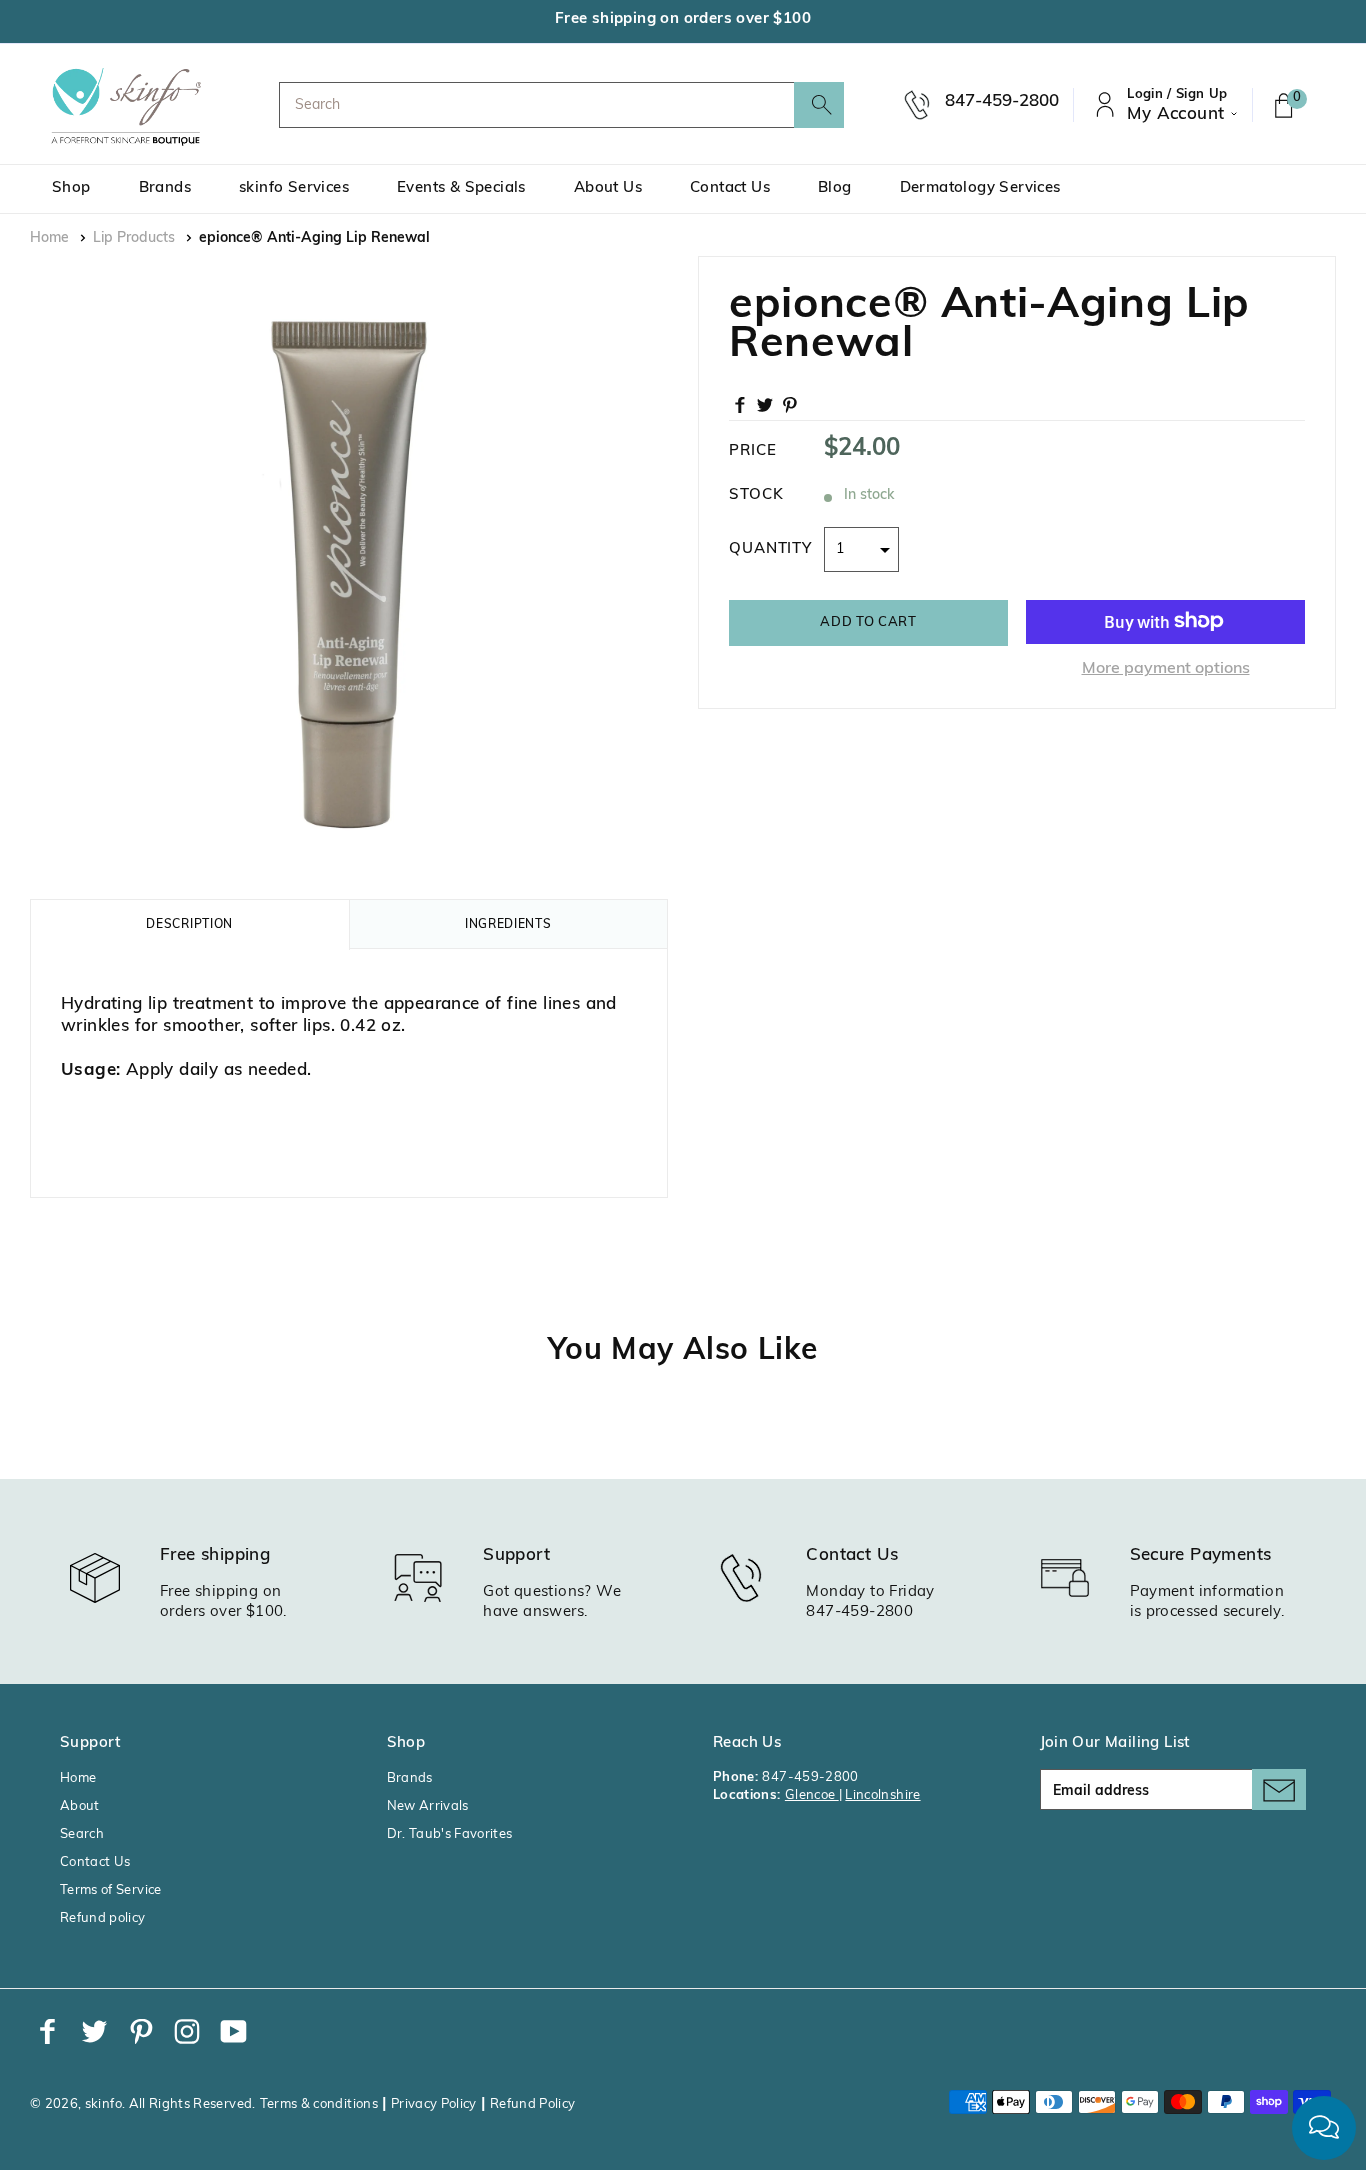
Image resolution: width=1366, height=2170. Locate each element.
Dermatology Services (980, 188)
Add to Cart (868, 621)
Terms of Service (111, 1890)
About (80, 1806)
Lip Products (134, 238)
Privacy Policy (434, 2104)
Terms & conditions (319, 2104)
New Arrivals (428, 1806)
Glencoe (812, 1795)
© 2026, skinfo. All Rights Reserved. (143, 2104)
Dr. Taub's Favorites (450, 1834)
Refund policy (103, 1918)
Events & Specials (461, 188)
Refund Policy (533, 2104)
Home (49, 238)
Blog (835, 188)
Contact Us (730, 188)
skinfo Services (294, 188)
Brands (165, 188)
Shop (71, 188)
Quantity (770, 548)
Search (82, 1834)
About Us (608, 188)
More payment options (1166, 668)
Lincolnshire (882, 1795)
